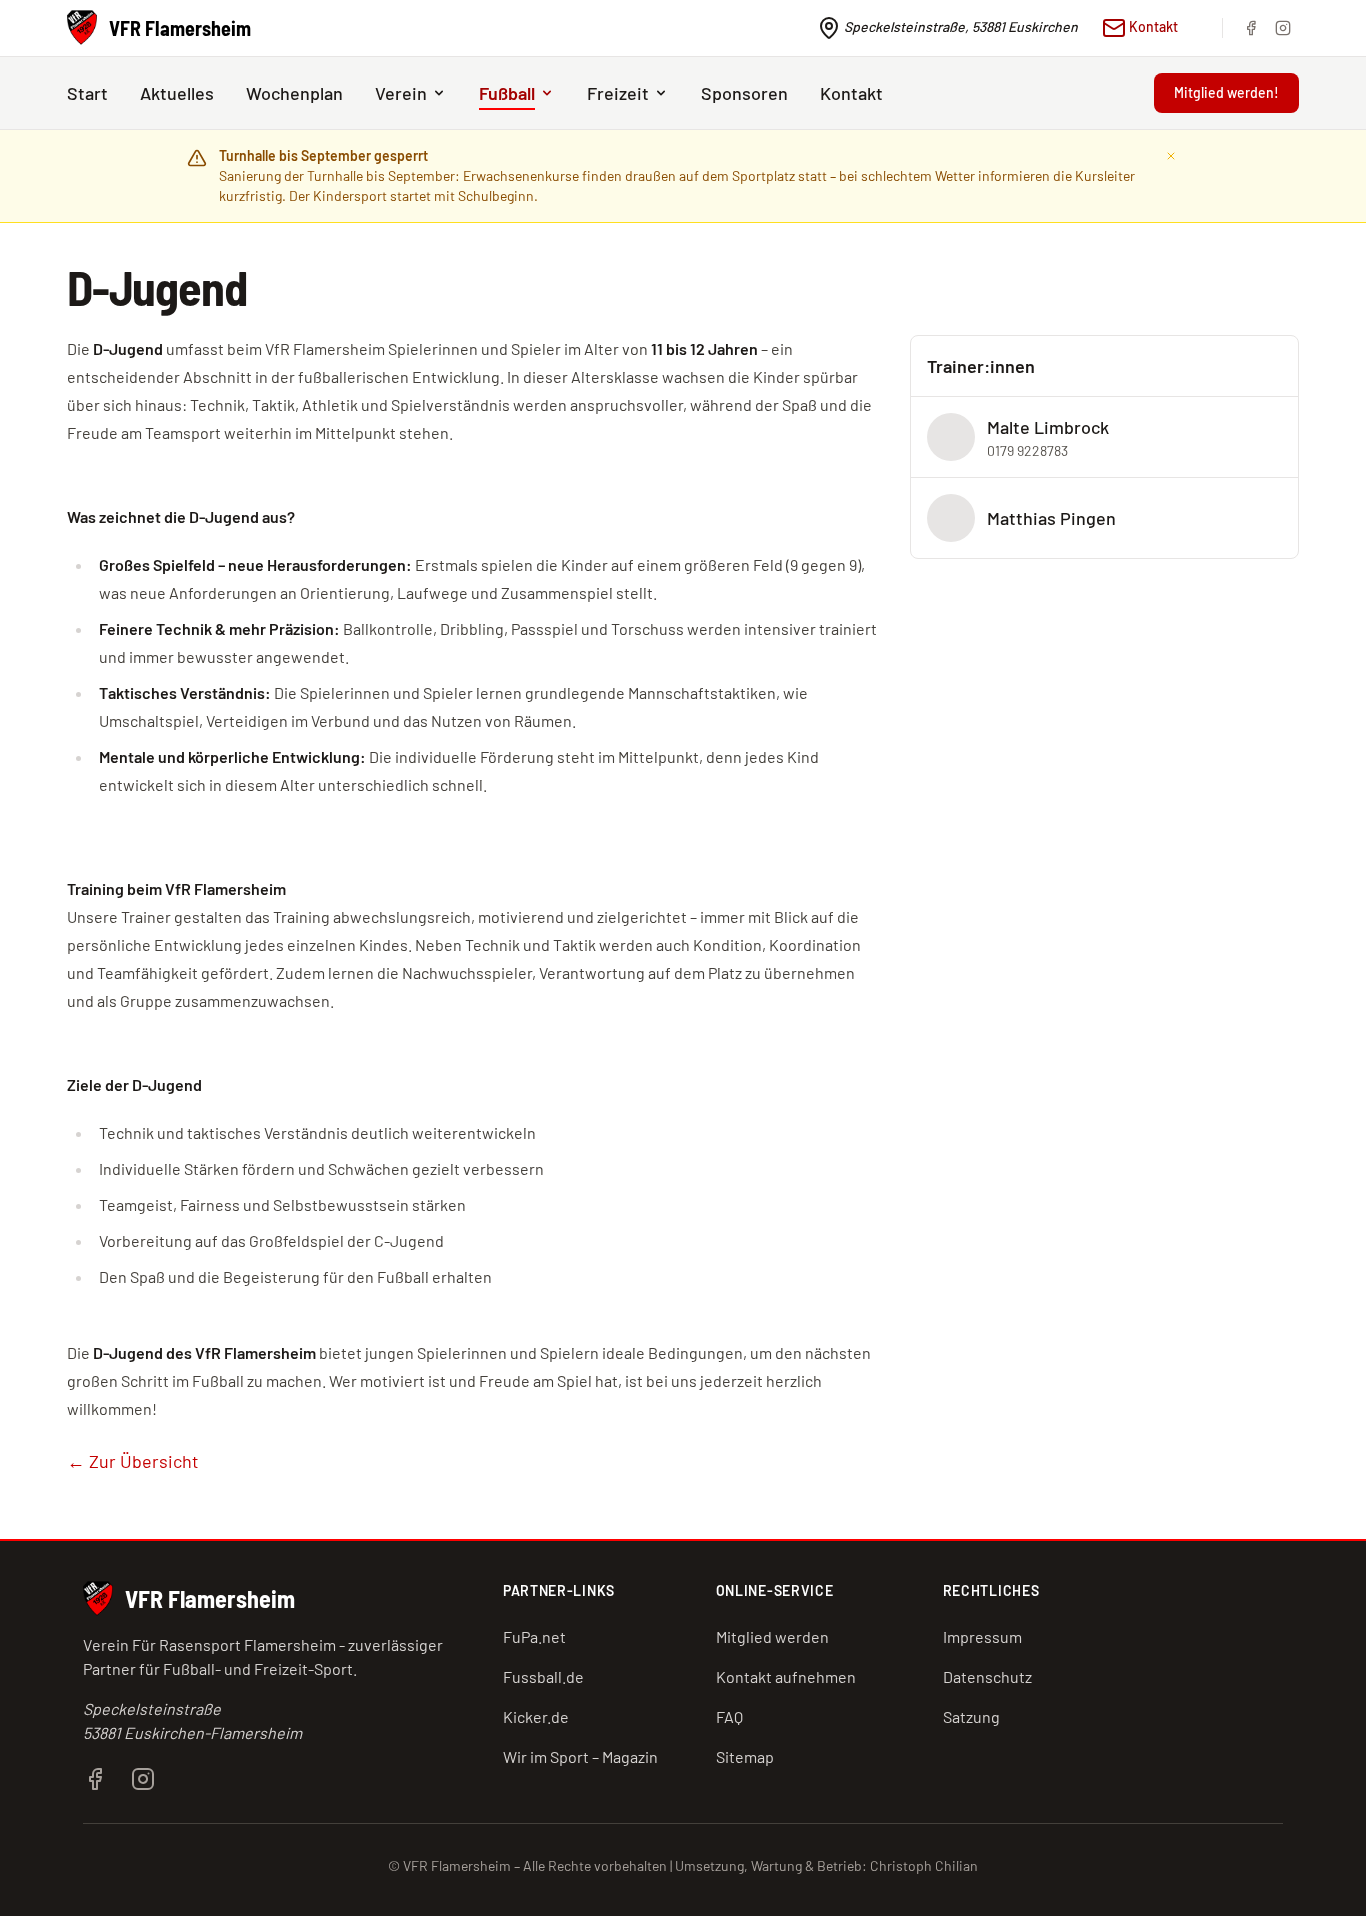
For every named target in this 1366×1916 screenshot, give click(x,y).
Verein (401, 93)
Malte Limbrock (1048, 427)
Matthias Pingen (1051, 518)
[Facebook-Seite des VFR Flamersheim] (95, 1776)
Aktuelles (177, 93)
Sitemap (745, 1756)
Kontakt (1152, 26)
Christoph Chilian (924, 1865)
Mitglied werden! (1226, 92)
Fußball (507, 93)
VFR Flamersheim (210, 1598)
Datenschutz (987, 1676)
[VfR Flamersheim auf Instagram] (1283, 28)
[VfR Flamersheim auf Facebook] (1251, 28)
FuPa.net (534, 1636)
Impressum (982, 1636)
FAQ (729, 1716)
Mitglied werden (772, 1636)
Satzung (971, 1716)
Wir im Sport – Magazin (580, 1756)
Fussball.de (543, 1676)
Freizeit (618, 93)
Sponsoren (744, 93)
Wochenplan (294, 93)
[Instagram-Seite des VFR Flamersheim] (143, 1776)
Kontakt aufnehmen (786, 1676)
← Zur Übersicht (133, 1461)
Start (87, 93)
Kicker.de (536, 1716)
